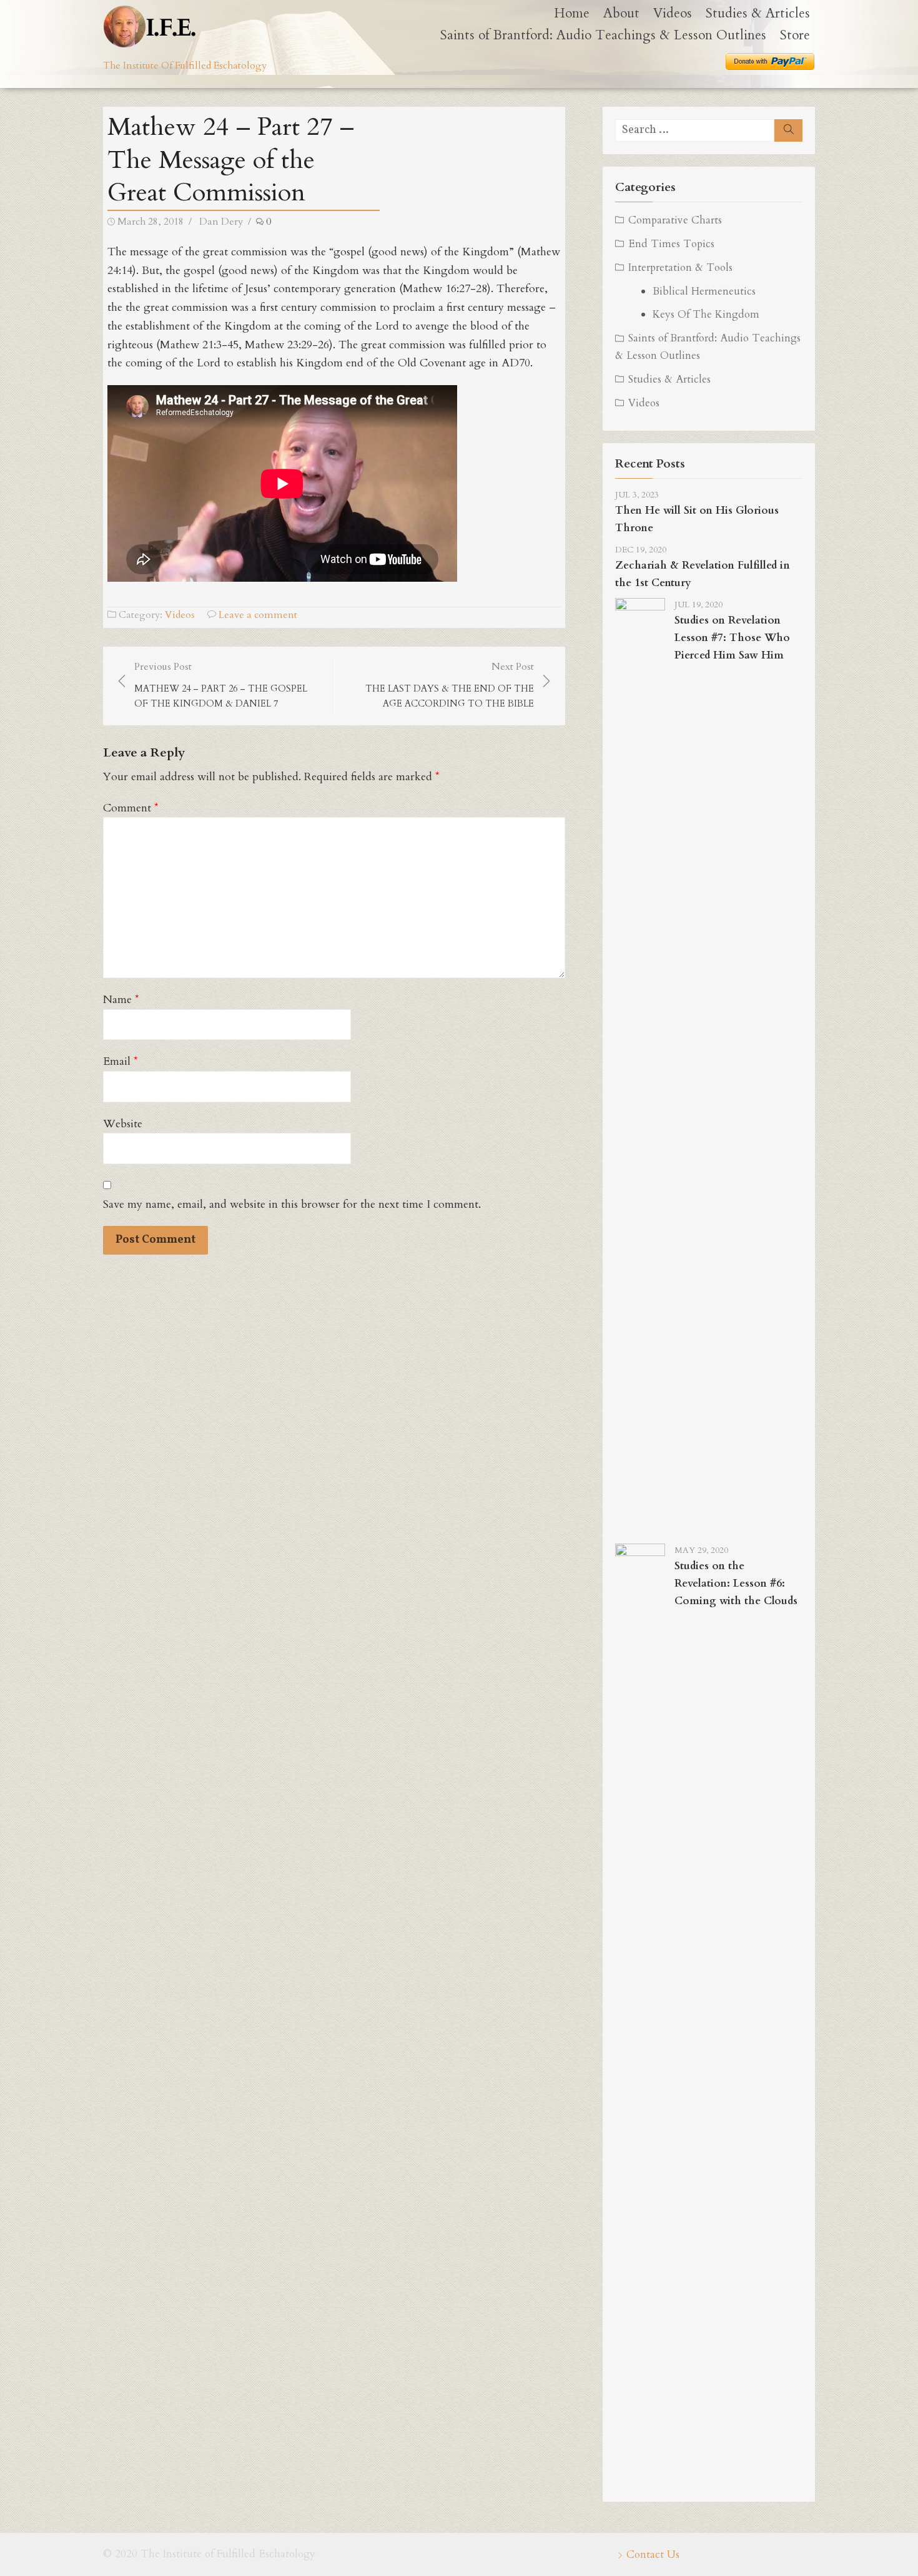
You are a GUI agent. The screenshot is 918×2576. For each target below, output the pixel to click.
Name (121, 1000)
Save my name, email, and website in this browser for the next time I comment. (292, 1204)
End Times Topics (671, 244)
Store (795, 35)
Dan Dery (221, 222)
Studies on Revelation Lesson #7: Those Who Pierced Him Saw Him (732, 638)
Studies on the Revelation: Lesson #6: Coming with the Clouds (736, 1583)
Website (123, 1124)
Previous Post (221, 685)
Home (572, 13)
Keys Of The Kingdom (706, 314)
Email (121, 1061)
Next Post (450, 685)
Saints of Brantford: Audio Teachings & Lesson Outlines (603, 35)
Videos (673, 13)
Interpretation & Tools (680, 267)
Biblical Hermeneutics (704, 291)
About (621, 13)
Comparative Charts (675, 220)
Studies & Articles (758, 13)
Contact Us (653, 2554)
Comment (131, 808)
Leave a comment (258, 615)
